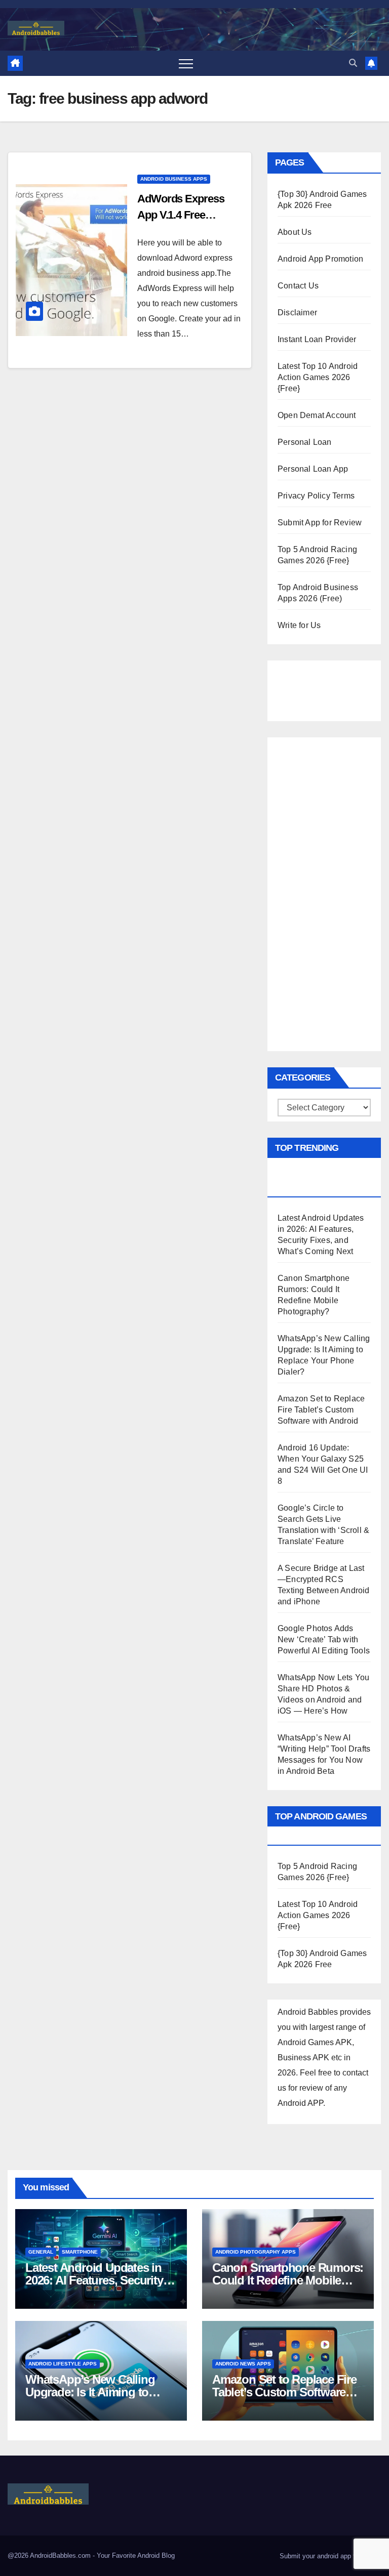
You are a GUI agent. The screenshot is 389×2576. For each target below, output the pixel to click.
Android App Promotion (320, 259)
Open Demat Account (317, 415)
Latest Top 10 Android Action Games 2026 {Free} (318, 377)
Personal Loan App (313, 469)
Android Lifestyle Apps (63, 2364)
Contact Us (298, 286)
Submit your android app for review (329, 2556)
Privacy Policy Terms (316, 496)
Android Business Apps (174, 179)
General (41, 2252)
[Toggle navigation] (186, 63)
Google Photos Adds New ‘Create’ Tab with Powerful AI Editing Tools (324, 1639)
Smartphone (80, 2252)
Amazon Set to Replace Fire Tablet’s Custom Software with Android (321, 1410)
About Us (295, 232)
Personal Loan (305, 442)
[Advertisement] (328, 688)
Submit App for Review (320, 523)
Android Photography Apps (256, 2252)
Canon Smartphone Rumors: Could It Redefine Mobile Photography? (288, 2280)
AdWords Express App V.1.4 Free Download (181, 215)
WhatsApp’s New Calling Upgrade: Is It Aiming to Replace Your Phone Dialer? (99, 2392)
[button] (353, 63)
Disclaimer (297, 313)
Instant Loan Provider (317, 339)
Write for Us (299, 625)
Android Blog (156, 2556)
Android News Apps (243, 2364)
